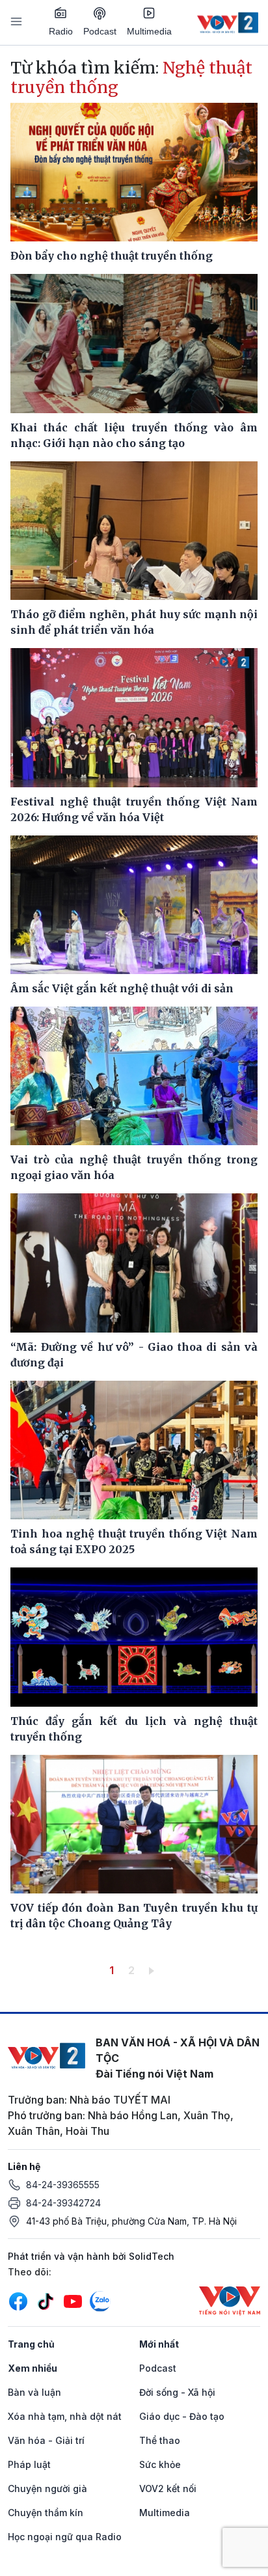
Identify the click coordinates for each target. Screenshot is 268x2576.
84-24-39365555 (63, 2185)
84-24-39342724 (63, 2203)
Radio (61, 31)
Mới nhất (159, 2344)
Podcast (100, 31)
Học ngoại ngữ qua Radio (65, 2537)
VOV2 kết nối (168, 2488)
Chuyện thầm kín (46, 2513)
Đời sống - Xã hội (177, 2392)
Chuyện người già (47, 2488)
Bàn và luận (34, 2392)
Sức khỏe (160, 2464)
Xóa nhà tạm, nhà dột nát (65, 2416)
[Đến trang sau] (154, 1970)
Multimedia (149, 31)
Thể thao (160, 2440)
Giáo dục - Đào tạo (182, 2416)
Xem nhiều (33, 2368)
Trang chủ (31, 2344)
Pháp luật (29, 2464)
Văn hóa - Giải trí (46, 2440)
